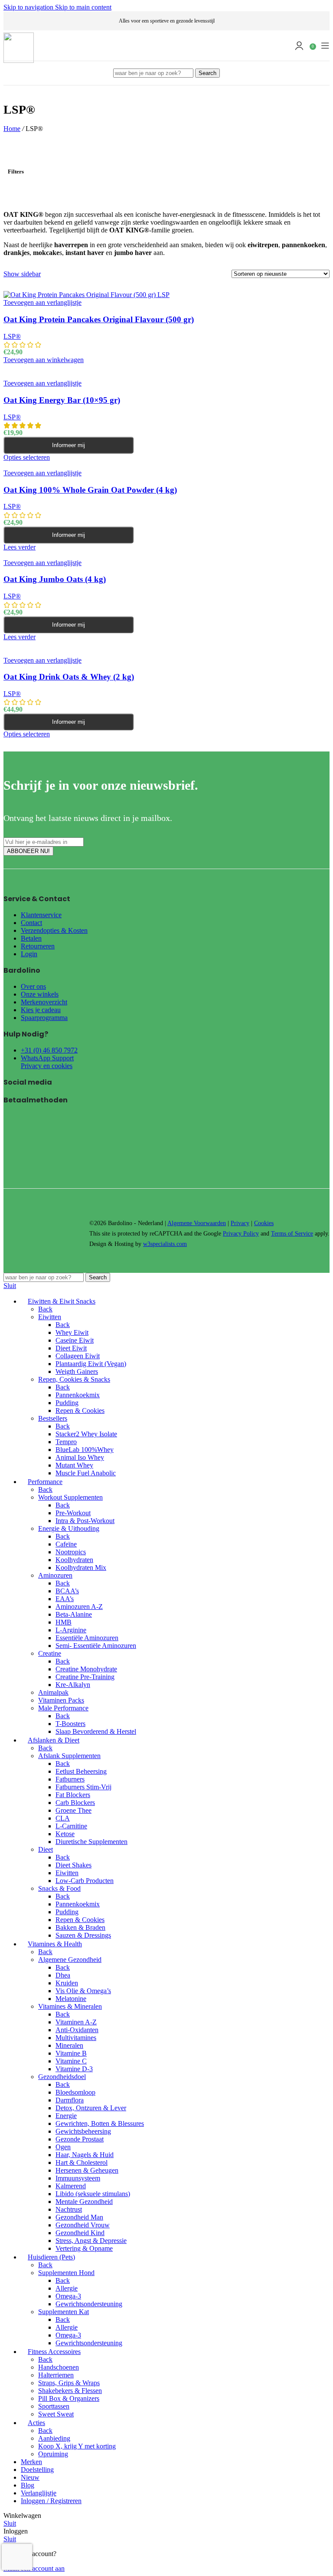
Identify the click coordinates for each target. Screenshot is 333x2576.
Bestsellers (53, 1418)
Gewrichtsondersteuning (89, 2304)
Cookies (264, 1223)
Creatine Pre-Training (85, 1677)
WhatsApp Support (47, 1058)
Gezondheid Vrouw (83, 2225)
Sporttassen (54, 2406)
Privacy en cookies (47, 1066)
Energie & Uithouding (69, 1528)
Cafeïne (66, 1544)
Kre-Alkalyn (73, 1685)
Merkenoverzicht (44, 1002)
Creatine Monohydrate (86, 1669)
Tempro (66, 1442)
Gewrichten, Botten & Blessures (100, 2123)
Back (45, 1309)
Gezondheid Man (79, 2217)
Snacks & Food (59, 1888)
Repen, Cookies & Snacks (74, 1379)
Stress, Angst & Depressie (91, 2241)
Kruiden (67, 1983)
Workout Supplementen (70, 1497)
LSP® (12, 336)
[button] (44, 360)
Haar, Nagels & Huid (85, 2155)
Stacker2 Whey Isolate (86, 1434)
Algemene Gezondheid (70, 1960)
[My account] (299, 46)
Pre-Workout (73, 1513)
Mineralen (69, 2045)
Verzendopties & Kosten (54, 930)
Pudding (67, 1403)
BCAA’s (67, 1591)
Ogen (63, 2147)
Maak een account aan (34, 2568)
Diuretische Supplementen (91, 1842)
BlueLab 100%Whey (85, 1450)
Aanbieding (54, 2438)
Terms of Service (292, 1234)
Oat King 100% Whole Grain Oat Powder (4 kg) (90, 490)
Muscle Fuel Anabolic (86, 1473)
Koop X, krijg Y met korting (77, 2446)
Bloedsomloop (75, 2092)
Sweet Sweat (56, 2414)
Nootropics (71, 1552)
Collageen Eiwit (78, 1356)
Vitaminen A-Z (76, 2022)
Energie (66, 2116)
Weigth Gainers (77, 1371)
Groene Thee (73, 1810)
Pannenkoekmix (78, 1395)
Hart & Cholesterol (82, 2162)
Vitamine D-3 (74, 2069)
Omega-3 (68, 2296)
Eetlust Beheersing (81, 1771)
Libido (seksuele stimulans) (93, 2194)
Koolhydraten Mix (81, 1568)
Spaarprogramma (44, 1018)
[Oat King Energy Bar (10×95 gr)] (59, 368)
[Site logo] (19, 60)
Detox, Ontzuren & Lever (91, 2108)
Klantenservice (41, 915)
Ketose (65, 1834)
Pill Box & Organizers (69, 2398)
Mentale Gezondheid (84, 2202)
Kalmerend (71, 2186)
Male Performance (63, 1708)
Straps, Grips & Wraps (69, 2383)
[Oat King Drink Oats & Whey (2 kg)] (83, 645)
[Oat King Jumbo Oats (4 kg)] (46, 555)
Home (12, 129)
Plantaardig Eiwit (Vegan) (91, 1364)
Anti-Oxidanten (77, 2030)
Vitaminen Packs (61, 1700)
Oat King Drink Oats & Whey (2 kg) (69, 677)
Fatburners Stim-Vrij (83, 1787)
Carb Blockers (75, 1803)
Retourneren (38, 946)
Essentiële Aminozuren (87, 1638)
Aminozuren (55, 1575)
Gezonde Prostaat (80, 2139)
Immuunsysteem (78, 2178)
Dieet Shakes (73, 1865)
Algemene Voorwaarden (197, 1223)
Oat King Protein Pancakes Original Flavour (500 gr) (99, 319)
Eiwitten (50, 1317)
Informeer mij (69, 445)
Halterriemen (56, 2375)
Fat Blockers (73, 1795)
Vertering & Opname (84, 2248)
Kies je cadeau (41, 1010)
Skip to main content (83, 7)
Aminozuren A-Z (79, 1607)
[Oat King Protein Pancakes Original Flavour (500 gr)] (87, 295)
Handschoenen (59, 2367)
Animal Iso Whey (80, 1457)
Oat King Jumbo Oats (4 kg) (55, 579)
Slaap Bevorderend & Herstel (96, 1731)
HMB (64, 1622)
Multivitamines (76, 2038)
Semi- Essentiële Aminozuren (96, 1646)
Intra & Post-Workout (85, 1521)
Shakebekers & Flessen (70, 2391)
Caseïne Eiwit (75, 1340)
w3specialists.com (165, 1244)
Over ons (33, 986)
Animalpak (53, 1692)
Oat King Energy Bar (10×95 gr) (62, 400)
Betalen (31, 938)
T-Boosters (70, 1724)
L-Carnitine (71, 1826)
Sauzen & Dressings (83, 1935)
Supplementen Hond (66, 2273)
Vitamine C (71, 2061)
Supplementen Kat (64, 2312)
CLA (63, 1818)
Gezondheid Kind (80, 2233)
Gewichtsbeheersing (83, 2131)
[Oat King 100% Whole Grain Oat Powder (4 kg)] (71, 465)
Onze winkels (40, 994)
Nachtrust (69, 2209)
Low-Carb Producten (85, 1881)
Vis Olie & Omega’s (83, 1991)
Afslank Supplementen (69, 1756)
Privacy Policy (241, 1234)
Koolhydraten (74, 1560)
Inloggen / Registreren (51, 2501)
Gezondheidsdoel (62, 2077)
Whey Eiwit (72, 1332)
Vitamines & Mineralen (70, 2006)
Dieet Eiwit (71, 1348)
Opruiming (53, 2454)
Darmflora (70, 2100)
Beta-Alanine (74, 1614)
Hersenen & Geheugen (87, 2170)
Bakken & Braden (80, 1927)
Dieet (46, 1849)
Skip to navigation (29, 7)
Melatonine (71, 1999)
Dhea (63, 1975)
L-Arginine (71, 1630)
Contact (31, 923)
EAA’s (65, 1599)
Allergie (67, 2288)
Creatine (50, 1653)
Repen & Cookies (80, 1411)
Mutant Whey (74, 1465)
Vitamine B (71, 2053)
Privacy (240, 1223)
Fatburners (70, 1779)
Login (29, 954)
